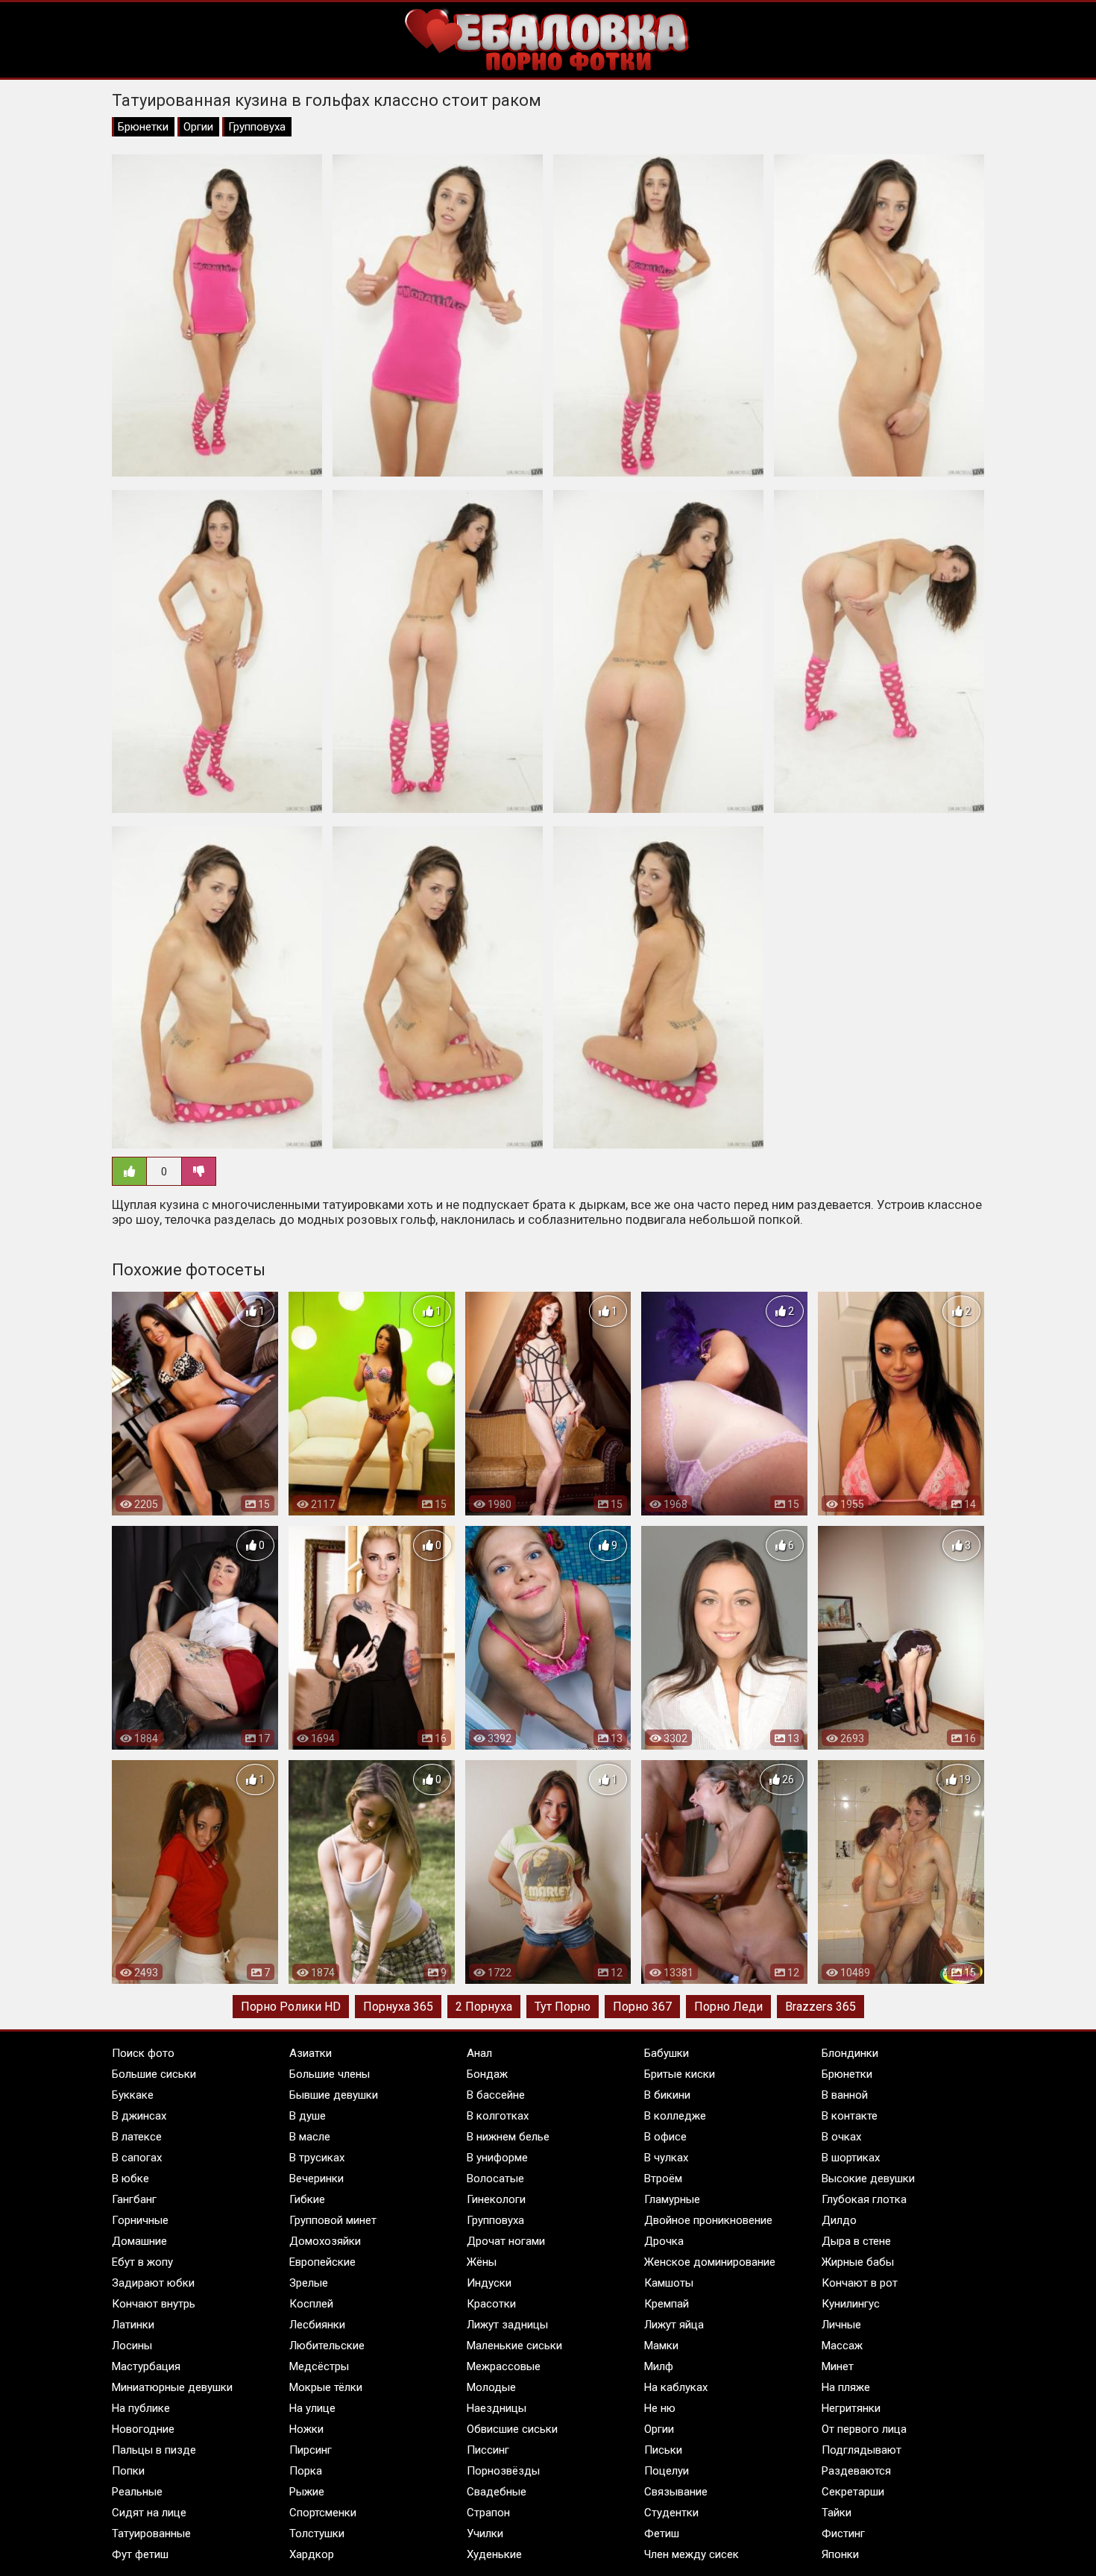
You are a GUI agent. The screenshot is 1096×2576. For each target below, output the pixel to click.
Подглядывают (862, 2450)
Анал (479, 2053)
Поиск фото (143, 2053)
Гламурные (672, 2199)
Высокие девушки (868, 2178)
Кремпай (667, 2304)
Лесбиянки (317, 2325)
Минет (838, 2366)
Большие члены (330, 2074)
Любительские (327, 2346)
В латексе (137, 2137)
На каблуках (676, 2387)
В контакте (850, 2116)
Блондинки (850, 2053)
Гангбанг (134, 2199)
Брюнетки (143, 127)
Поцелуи (667, 2471)
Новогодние (143, 2429)
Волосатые (495, 2178)
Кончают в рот (860, 2283)
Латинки (133, 2325)
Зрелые (309, 2283)
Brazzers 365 (821, 2007)
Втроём (663, 2178)
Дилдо (839, 2220)
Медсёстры (319, 2366)
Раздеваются (856, 2471)
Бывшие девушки (334, 2095)
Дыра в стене (856, 2241)
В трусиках (317, 2158)
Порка (306, 2471)
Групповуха (257, 127)
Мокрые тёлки (326, 2387)
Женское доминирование (710, 2262)
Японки (840, 2554)
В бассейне (496, 2095)
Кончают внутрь (154, 2304)
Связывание (676, 2492)
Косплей (311, 2304)
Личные (841, 2325)
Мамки (661, 2346)
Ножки (306, 2429)
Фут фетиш (140, 2554)
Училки (485, 2533)
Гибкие (307, 2199)
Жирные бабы (858, 2262)
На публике (141, 2408)
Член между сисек (692, 2554)
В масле (310, 2137)
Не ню (660, 2408)
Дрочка (664, 2241)
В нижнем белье (508, 2137)
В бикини (667, 2095)
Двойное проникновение (708, 2220)
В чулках (666, 2158)
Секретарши (853, 2492)
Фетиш (662, 2533)
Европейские (322, 2262)
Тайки (837, 2513)
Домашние (139, 2241)
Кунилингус (851, 2304)
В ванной (845, 2095)
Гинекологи (496, 2199)
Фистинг (843, 2533)
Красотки (491, 2304)
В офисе (665, 2137)
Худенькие (494, 2554)
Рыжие (307, 2492)
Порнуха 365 (398, 2007)
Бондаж (487, 2074)
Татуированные (151, 2533)
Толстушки (317, 2533)
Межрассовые (504, 2366)
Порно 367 (642, 2007)
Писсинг (488, 2450)
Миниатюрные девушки (172, 2387)
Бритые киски (680, 2074)
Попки (128, 2471)
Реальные (137, 2492)
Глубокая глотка (864, 2199)
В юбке (130, 2178)
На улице (312, 2408)
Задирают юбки (153, 2283)
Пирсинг (311, 2450)
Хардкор (312, 2554)
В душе (308, 2116)
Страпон (488, 2513)
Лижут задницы (507, 2325)
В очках (841, 2137)
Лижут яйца (674, 2325)
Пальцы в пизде (154, 2450)
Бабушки (667, 2053)
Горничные (140, 2220)
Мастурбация (146, 2366)
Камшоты (669, 2283)
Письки (663, 2450)
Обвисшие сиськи (512, 2429)
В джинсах (139, 2116)
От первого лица (864, 2429)
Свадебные (497, 2492)
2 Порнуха (484, 2007)
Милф (659, 2366)
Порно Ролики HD (291, 2007)
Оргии (198, 127)
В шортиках (851, 2158)
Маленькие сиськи (514, 2346)
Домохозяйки (325, 2241)
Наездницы (497, 2408)
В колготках (498, 2116)
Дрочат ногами (506, 2241)
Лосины (132, 2346)
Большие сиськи (154, 2074)
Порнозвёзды (503, 2471)
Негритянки (851, 2408)
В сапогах (137, 2158)
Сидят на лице (149, 2513)
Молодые (491, 2387)
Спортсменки (323, 2513)
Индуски (489, 2283)
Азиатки (311, 2053)
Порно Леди (728, 2007)
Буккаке (133, 2095)
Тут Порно (563, 2007)
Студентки (671, 2513)
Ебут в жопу (142, 2262)
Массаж (842, 2346)
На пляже (846, 2387)
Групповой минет (333, 2220)
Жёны (482, 2262)
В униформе (497, 2158)
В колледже (675, 2116)
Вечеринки (316, 2178)
